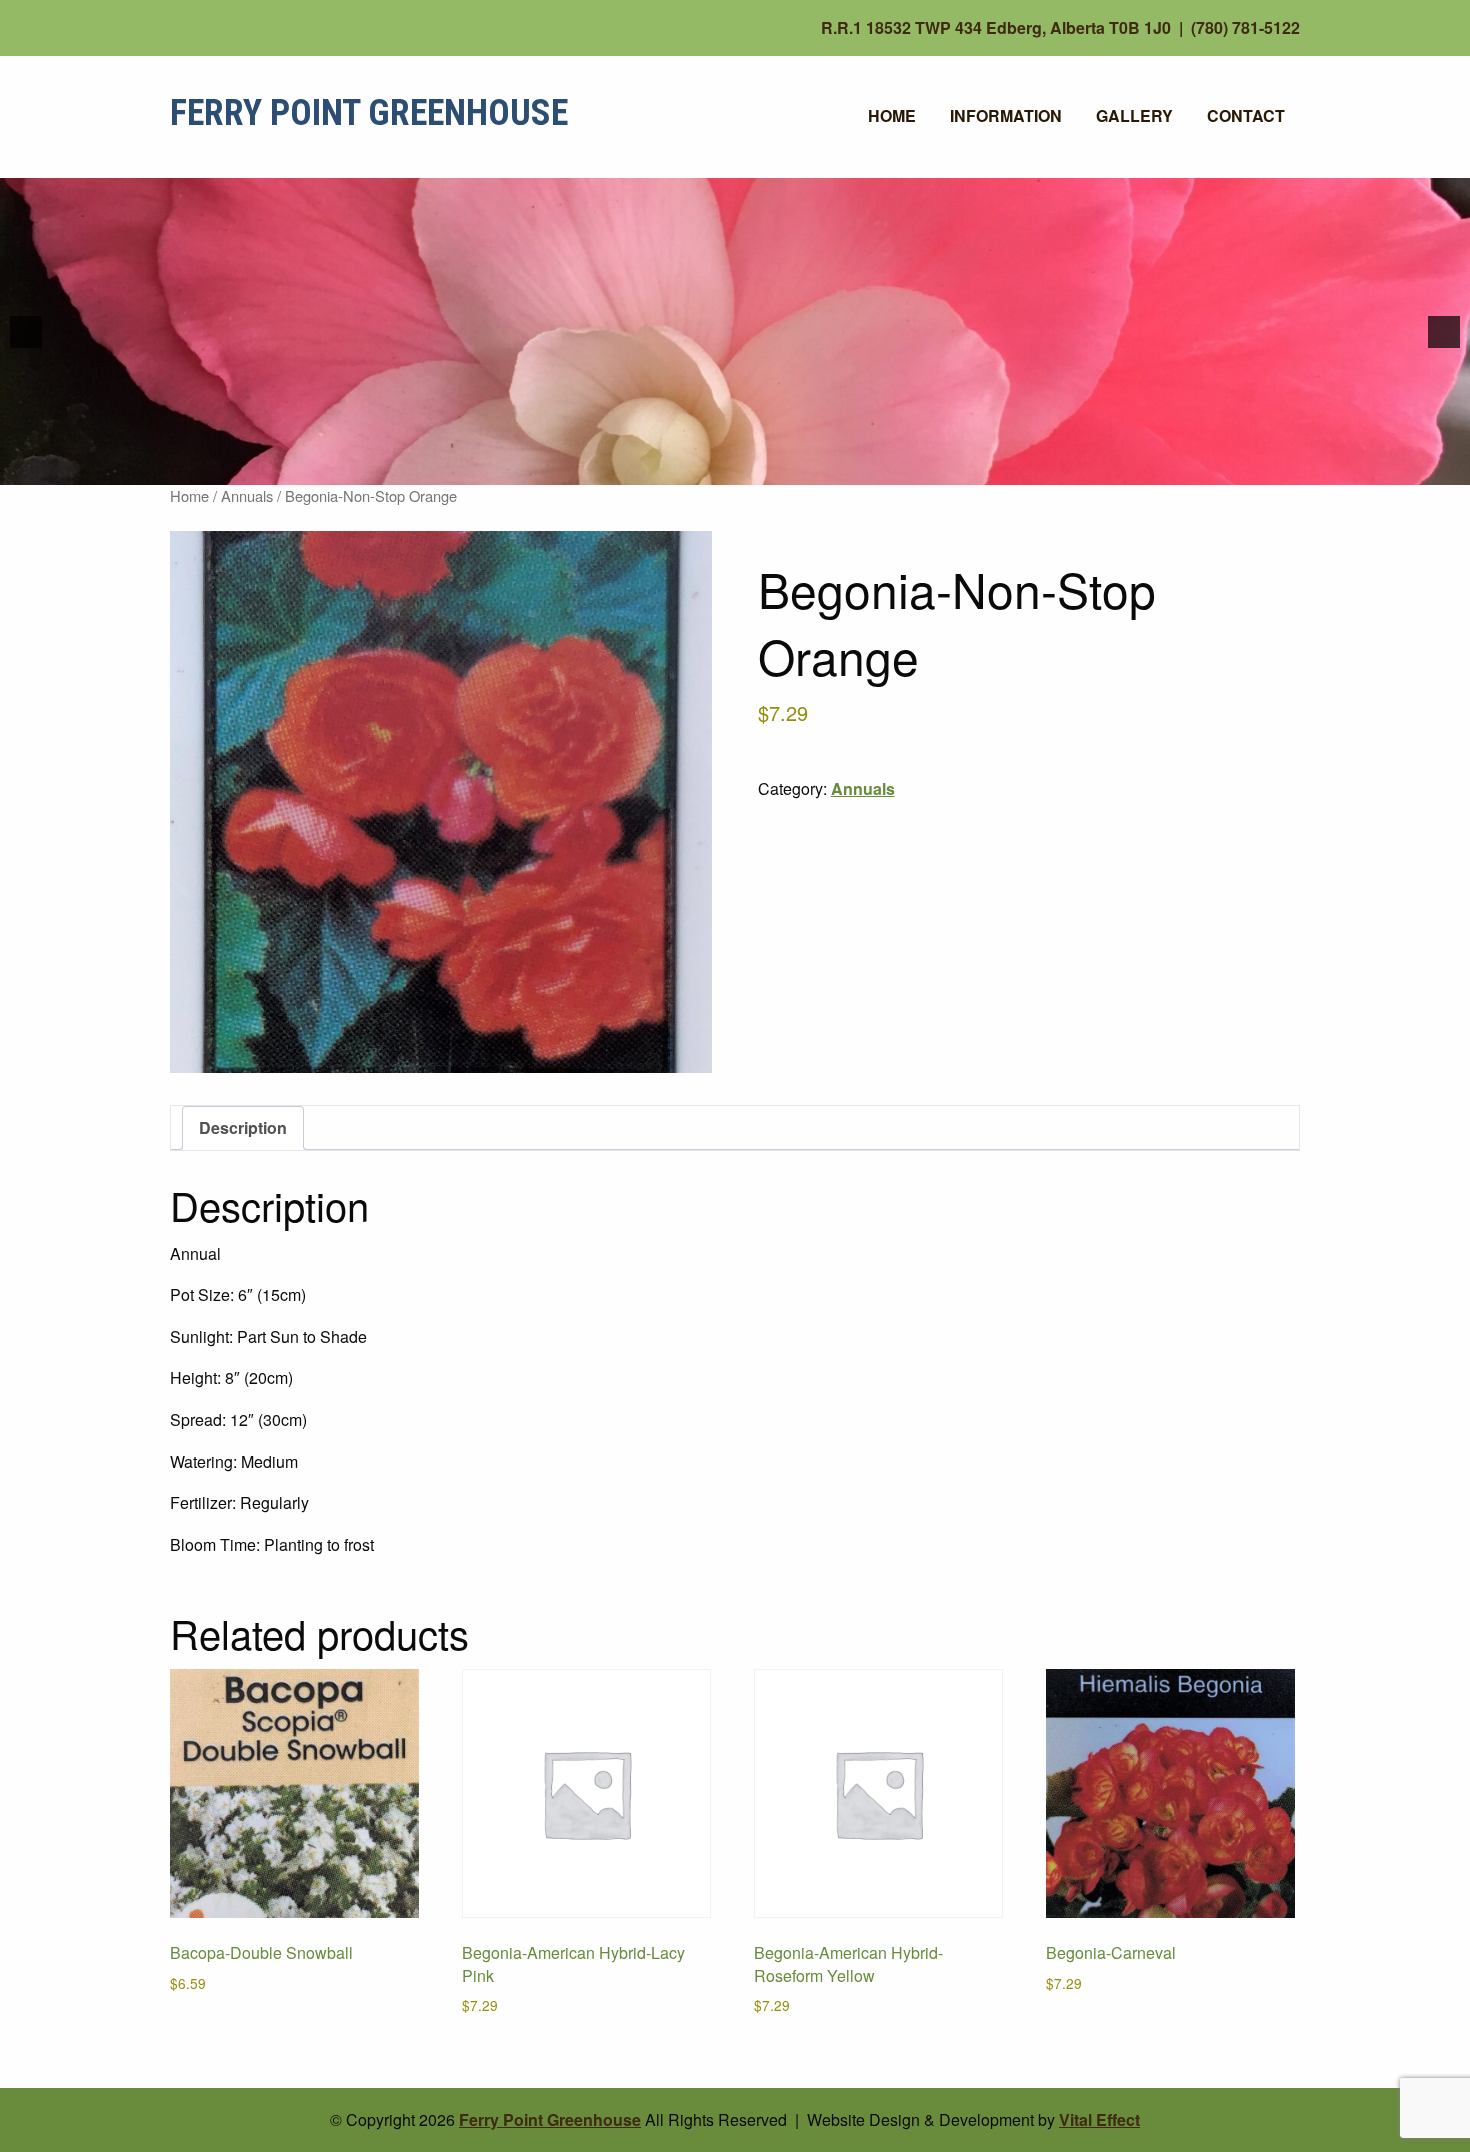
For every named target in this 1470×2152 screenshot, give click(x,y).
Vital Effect (1099, 2119)
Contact (1246, 115)
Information (1006, 115)
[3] (756, 468)
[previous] (26, 332)
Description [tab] (243, 1127)
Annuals (247, 495)
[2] (735, 468)
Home (892, 115)
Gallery (1134, 115)
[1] (714, 468)
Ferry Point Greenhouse (369, 113)
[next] (1444, 332)
